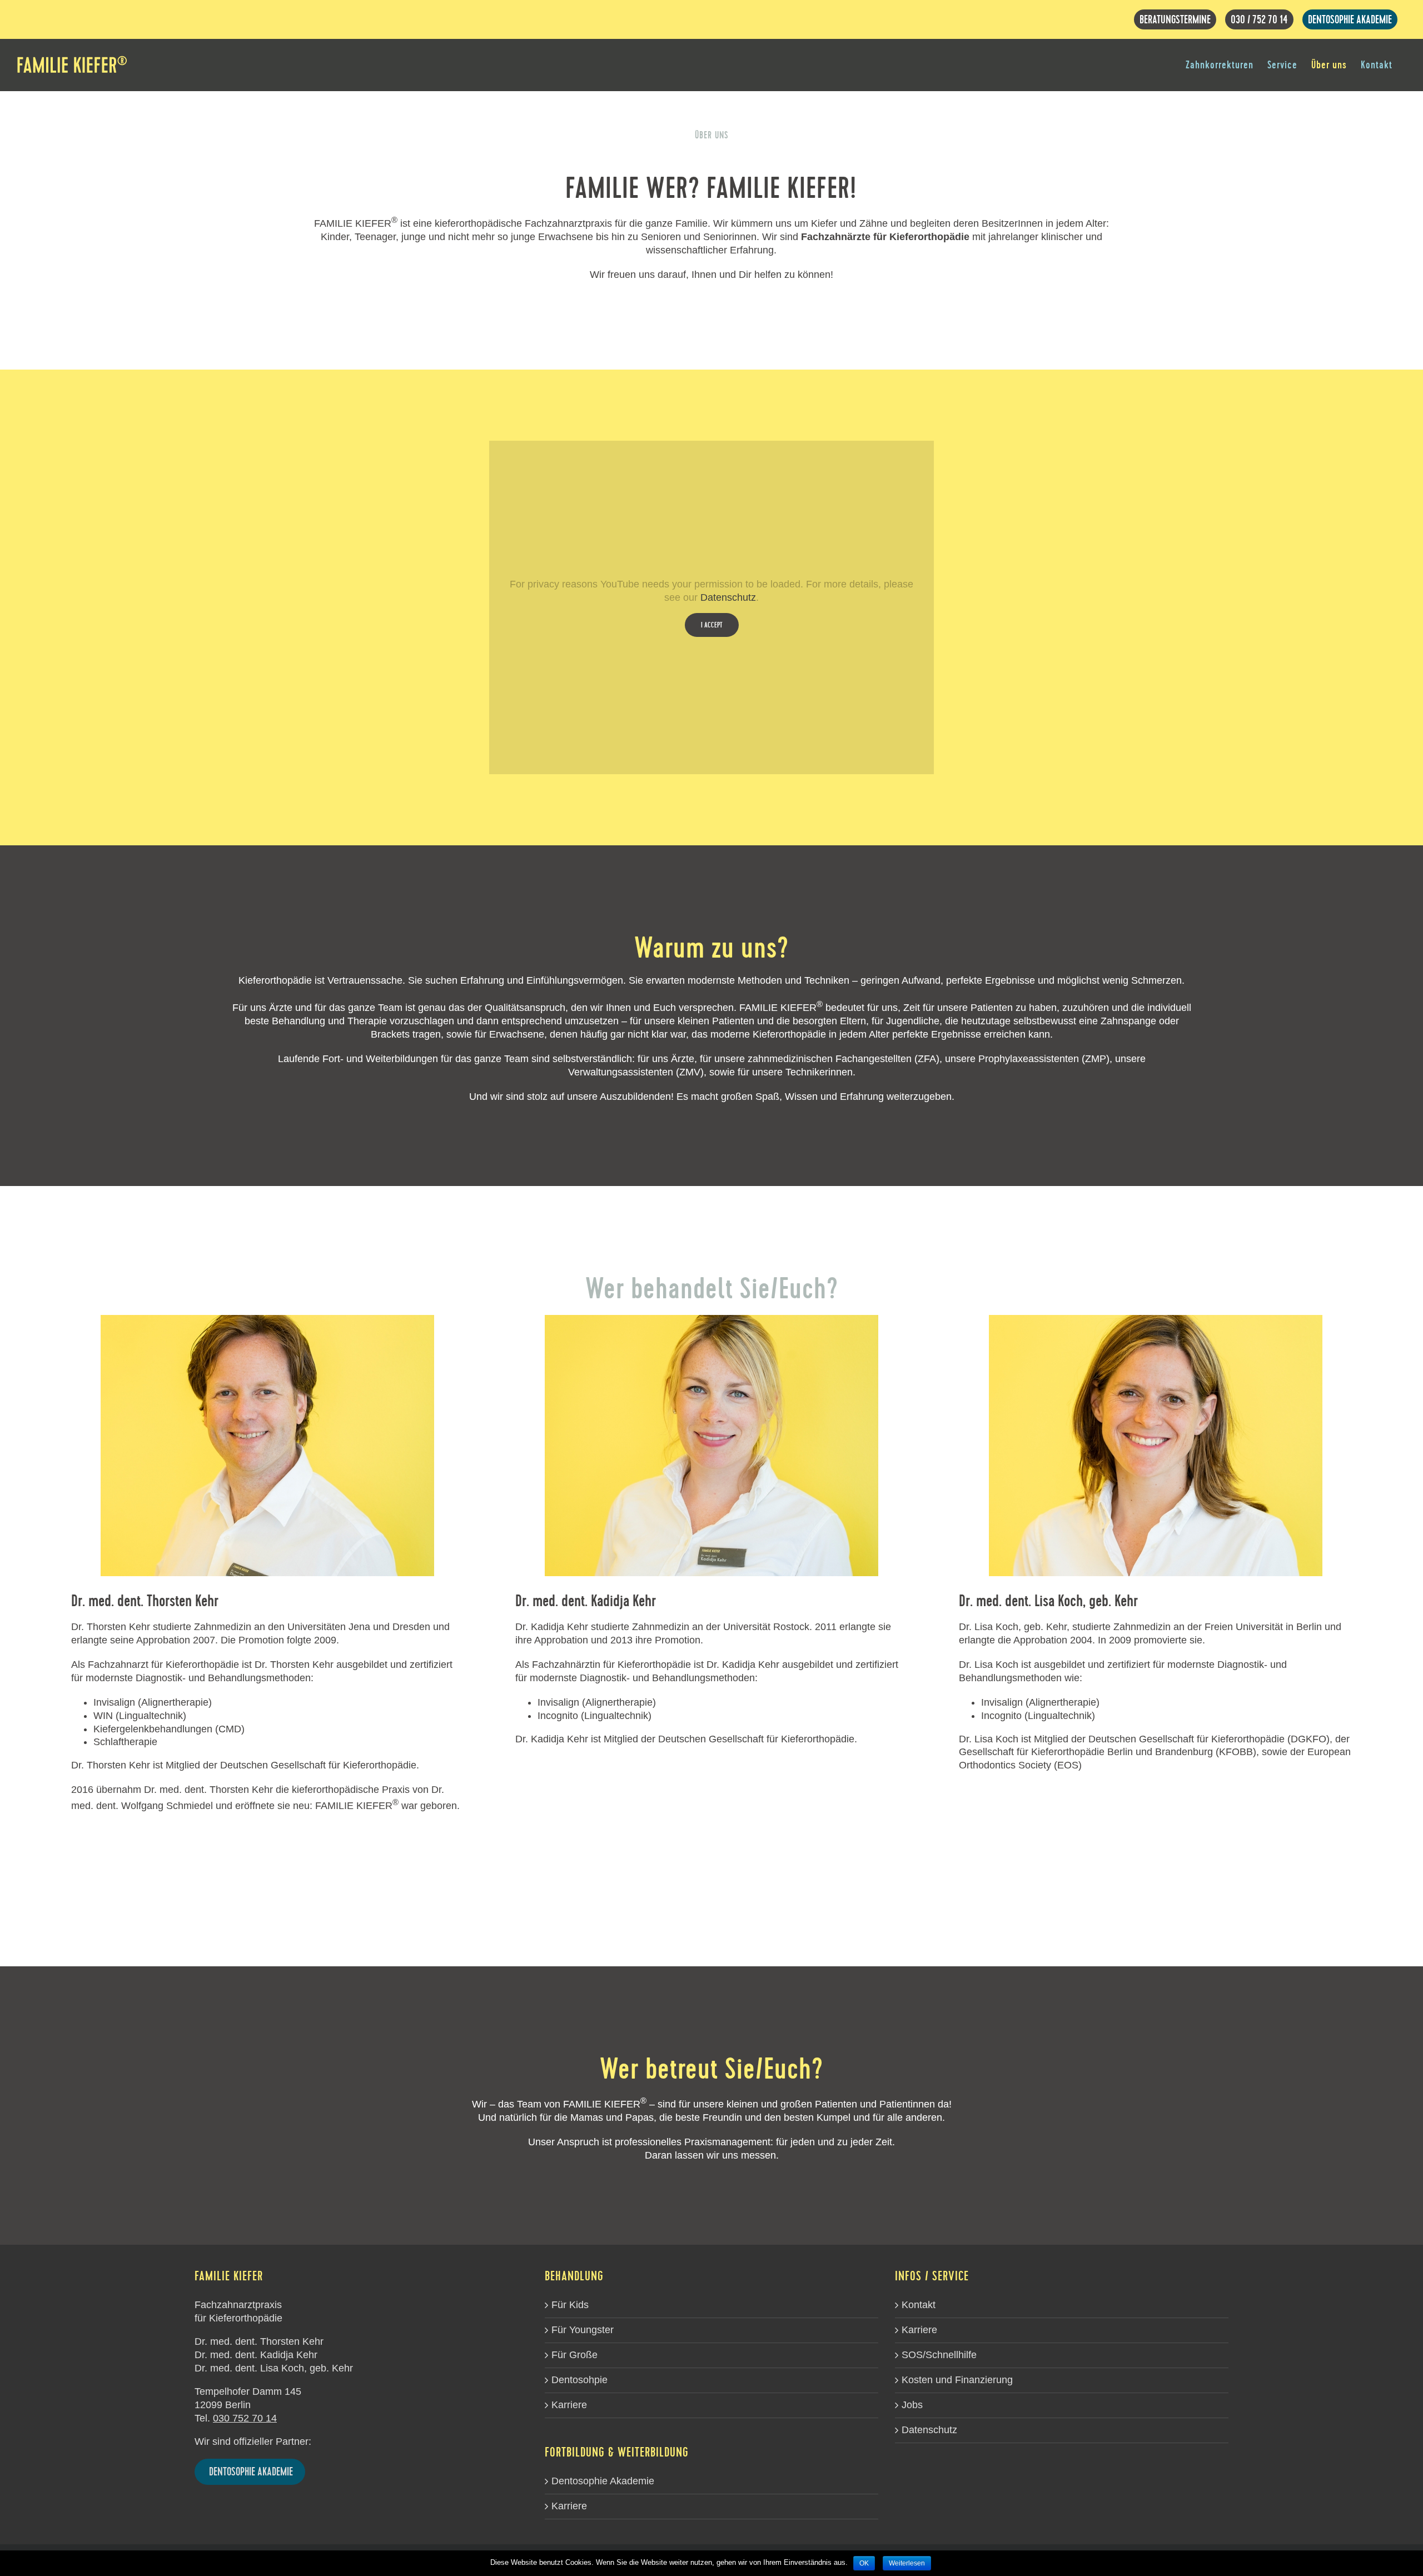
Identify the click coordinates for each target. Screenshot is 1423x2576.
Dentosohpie (579, 2380)
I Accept (712, 625)
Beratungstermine (1175, 19)
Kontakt (919, 2305)
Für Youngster (583, 2330)
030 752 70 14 (245, 2418)
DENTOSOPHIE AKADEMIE (1350, 19)
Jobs (912, 2405)
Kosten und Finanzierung (957, 2380)
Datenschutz (728, 597)
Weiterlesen (907, 2563)
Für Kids (570, 2305)
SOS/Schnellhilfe (939, 2355)
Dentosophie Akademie (603, 2481)
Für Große (574, 2355)
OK (864, 2563)
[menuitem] (1220, 65)
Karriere (569, 2405)
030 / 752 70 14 (1259, 19)
